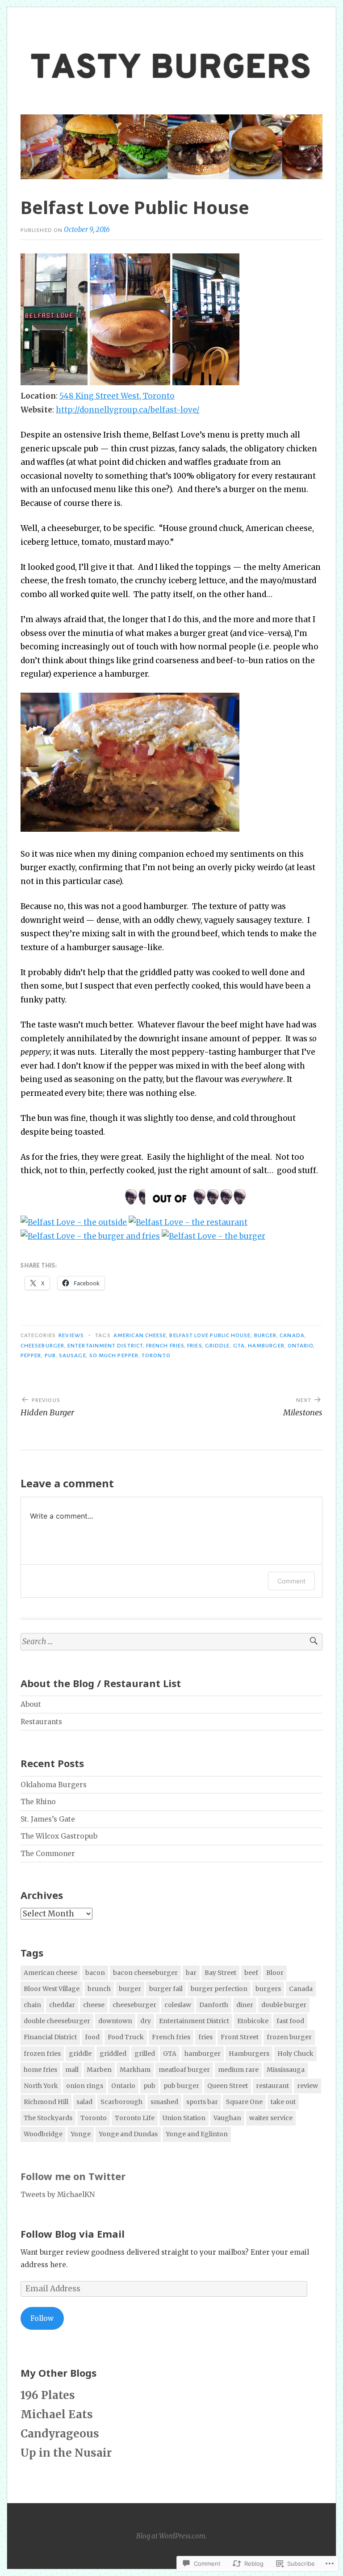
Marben (99, 2070)
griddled (113, 2054)
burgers (268, 1989)
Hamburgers (249, 2054)
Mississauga (286, 2070)
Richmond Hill (46, 2102)
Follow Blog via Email (73, 2234)
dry (146, 2021)
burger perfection (219, 1989)
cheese (94, 2005)
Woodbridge (43, 2134)
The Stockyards (48, 2118)
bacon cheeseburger (145, 1973)
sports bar (202, 2102)
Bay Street (220, 1973)
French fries (165, 1346)
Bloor (275, 1973)
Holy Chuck (295, 2054)
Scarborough (121, 2102)
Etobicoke (253, 2021)
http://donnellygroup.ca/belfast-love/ (128, 410)
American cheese (140, 1335)
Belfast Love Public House (210, 1335)
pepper (31, 1355)
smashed (164, 2102)
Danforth (214, 2005)
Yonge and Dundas (128, 2134)
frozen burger (289, 2037)
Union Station (184, 2118)
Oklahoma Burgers (54, 1785)
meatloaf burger (184, 2070)
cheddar (62, 2005)
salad (84, 2102)
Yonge (81, 2134)
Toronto (156, 1355)
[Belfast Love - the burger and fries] (90, 1236)
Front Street (240, 2037)
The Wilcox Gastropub (59, 1836)
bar (191, 1973)
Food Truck (126, 2037)
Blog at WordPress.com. (171, 2536)
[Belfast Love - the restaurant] (188, 1222)
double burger (284, 2005)
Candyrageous (60, 2434)
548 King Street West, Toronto (117, 396)
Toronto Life (135, 2118)
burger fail (166, 1989)
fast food (290, 2021)
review (307, 2086)
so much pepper (114, 1355)
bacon (95, 1973)
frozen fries (42, 2054)
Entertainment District (105, 1346)
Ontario (301, 1346)
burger (265, 1335)
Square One (244, 2102)
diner (245, 2005)
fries (194, 1346)
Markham (135, 2070)
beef (251, 1973)
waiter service (271, 2118)
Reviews (71, 1335)
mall (72, 2070)
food (92, 2037)
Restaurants (41, 1722)
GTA (239, 1346)
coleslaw (178, 2005)
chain (32, 2005)
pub (50, 1355)
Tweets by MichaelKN (58, 2195)
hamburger (266, 1346)
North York (41, 2086)
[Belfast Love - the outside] (74, 1222)
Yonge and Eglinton (197, 2134)
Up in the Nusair (66, 2453)
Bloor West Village (52, 1989)
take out (283, 2102)
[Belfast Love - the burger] (213, 1236)
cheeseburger (42, 1346)
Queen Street (228, 2086)
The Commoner (48, 1854)
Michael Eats (57, 2414)
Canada (292, 1335)
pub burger (181, 2086)
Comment (291, 1581)
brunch (99, 1989)
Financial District (50, 2037)
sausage (73, 1355)
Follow (42, 2318)
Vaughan (227, 2118)
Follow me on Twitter (73, 2176)
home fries (40, 2070)
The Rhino (38, 1802)
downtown (115, 2021)
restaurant (272, 2086)
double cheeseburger (57, 2021)
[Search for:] (171, 1642)
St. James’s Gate (48, 1819)
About (31, 1704)
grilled (145, 2054)
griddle (218, 1346)
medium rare (238, 2070)
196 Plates (48, 2395)
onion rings (85, 2086)
